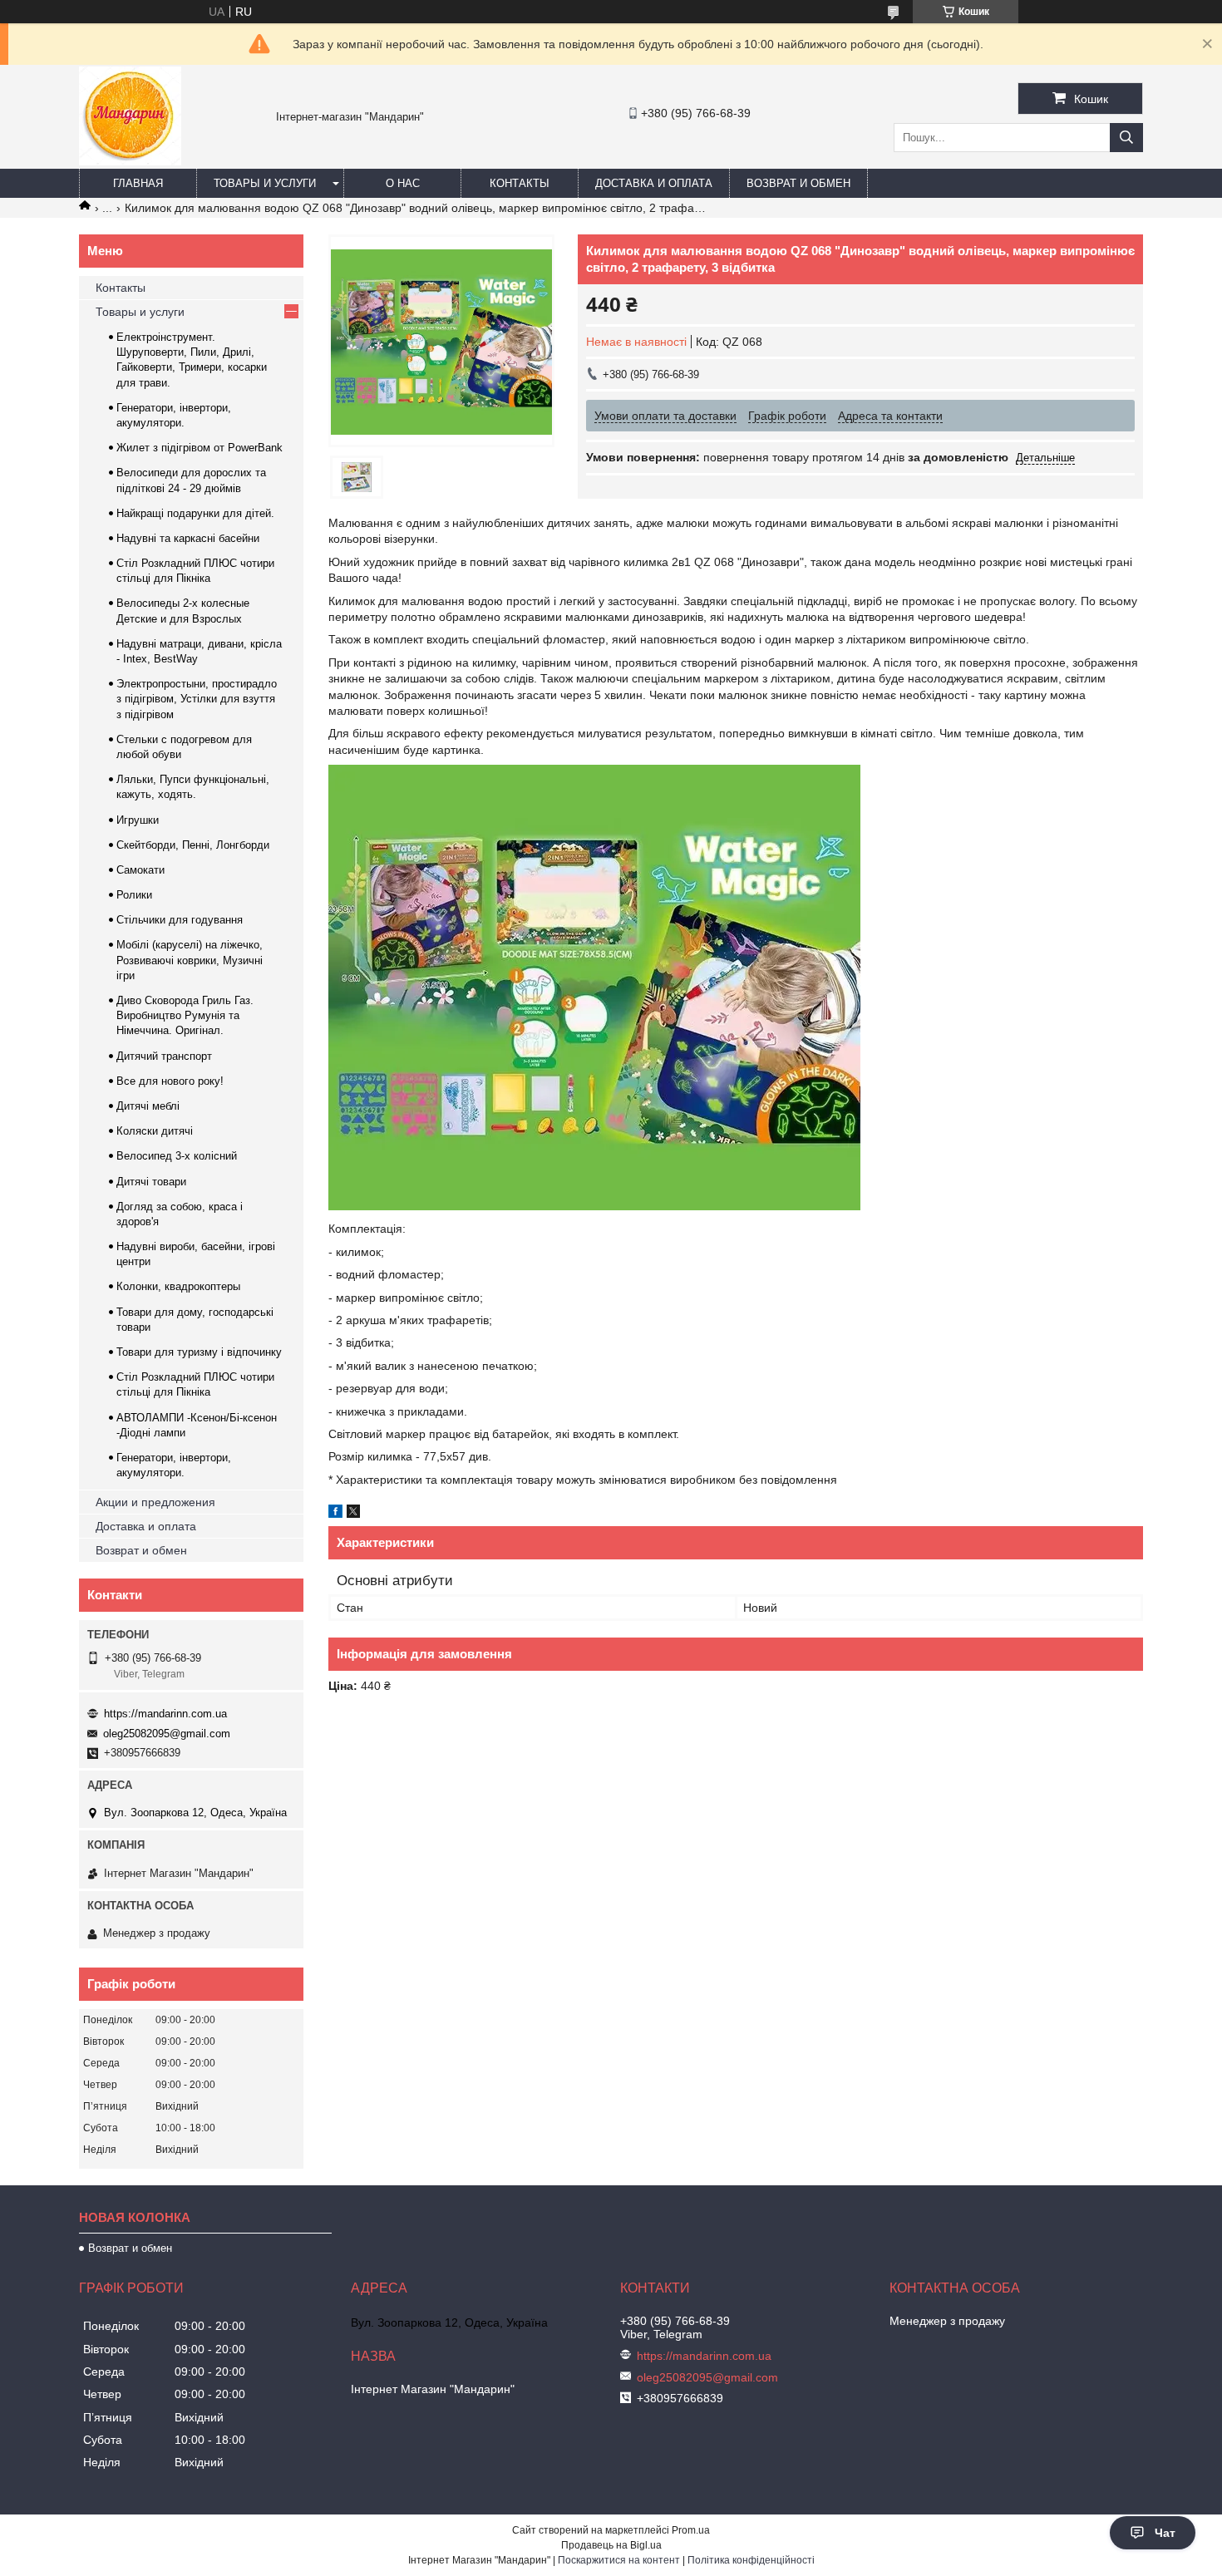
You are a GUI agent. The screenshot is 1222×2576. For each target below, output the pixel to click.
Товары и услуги (265, 183)
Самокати (140, 870)
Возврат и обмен (798, 183)
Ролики (134, 895)
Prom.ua (691, 2530)
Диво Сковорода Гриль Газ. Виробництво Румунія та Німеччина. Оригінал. (185, 1015)
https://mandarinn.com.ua (165, 1714)
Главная (138, 183)
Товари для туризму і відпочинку (199, 1352)
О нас (403, 183)
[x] (353, 1514)
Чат (1165, 2533)
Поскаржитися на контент (619, 2560)
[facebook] (335, 1514)
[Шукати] (1126, 138)
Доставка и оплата (654, 183)
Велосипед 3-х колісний (177, 1156)
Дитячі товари (151, 1182)
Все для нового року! (170, 1081)
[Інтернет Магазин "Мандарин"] (130, 161)
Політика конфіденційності (751, 2560)
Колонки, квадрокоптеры (178, 1286)
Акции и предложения (155, 1502)
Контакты (520, 183)
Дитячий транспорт (164, 1056)
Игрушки (138, 820)
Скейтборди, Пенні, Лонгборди (193, 845)
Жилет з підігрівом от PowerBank (200, 448)
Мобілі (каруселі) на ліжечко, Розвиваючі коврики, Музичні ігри (190, 960)
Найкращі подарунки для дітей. (195, 513)
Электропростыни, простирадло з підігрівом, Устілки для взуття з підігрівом (197, 699)
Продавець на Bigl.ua (611, 2545)
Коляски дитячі (155, 1131)
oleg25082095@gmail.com (167, 1734)
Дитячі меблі (148, 1106)
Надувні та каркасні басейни (188, 538)
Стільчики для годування (180, 920)
